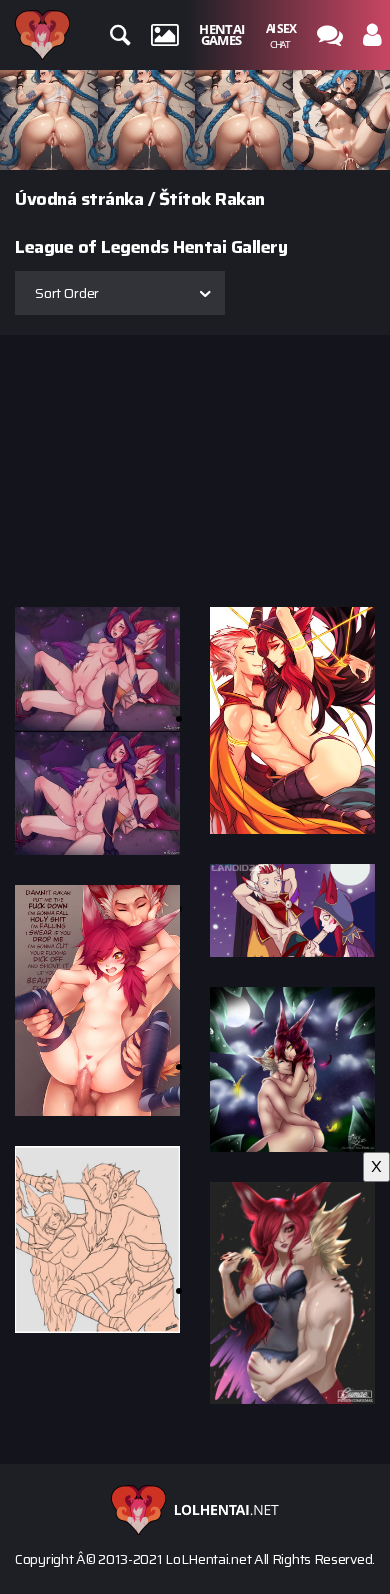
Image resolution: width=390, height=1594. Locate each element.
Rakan (240, 199)
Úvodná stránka (79, 199)
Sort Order (67, 293)
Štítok (185, 199)
